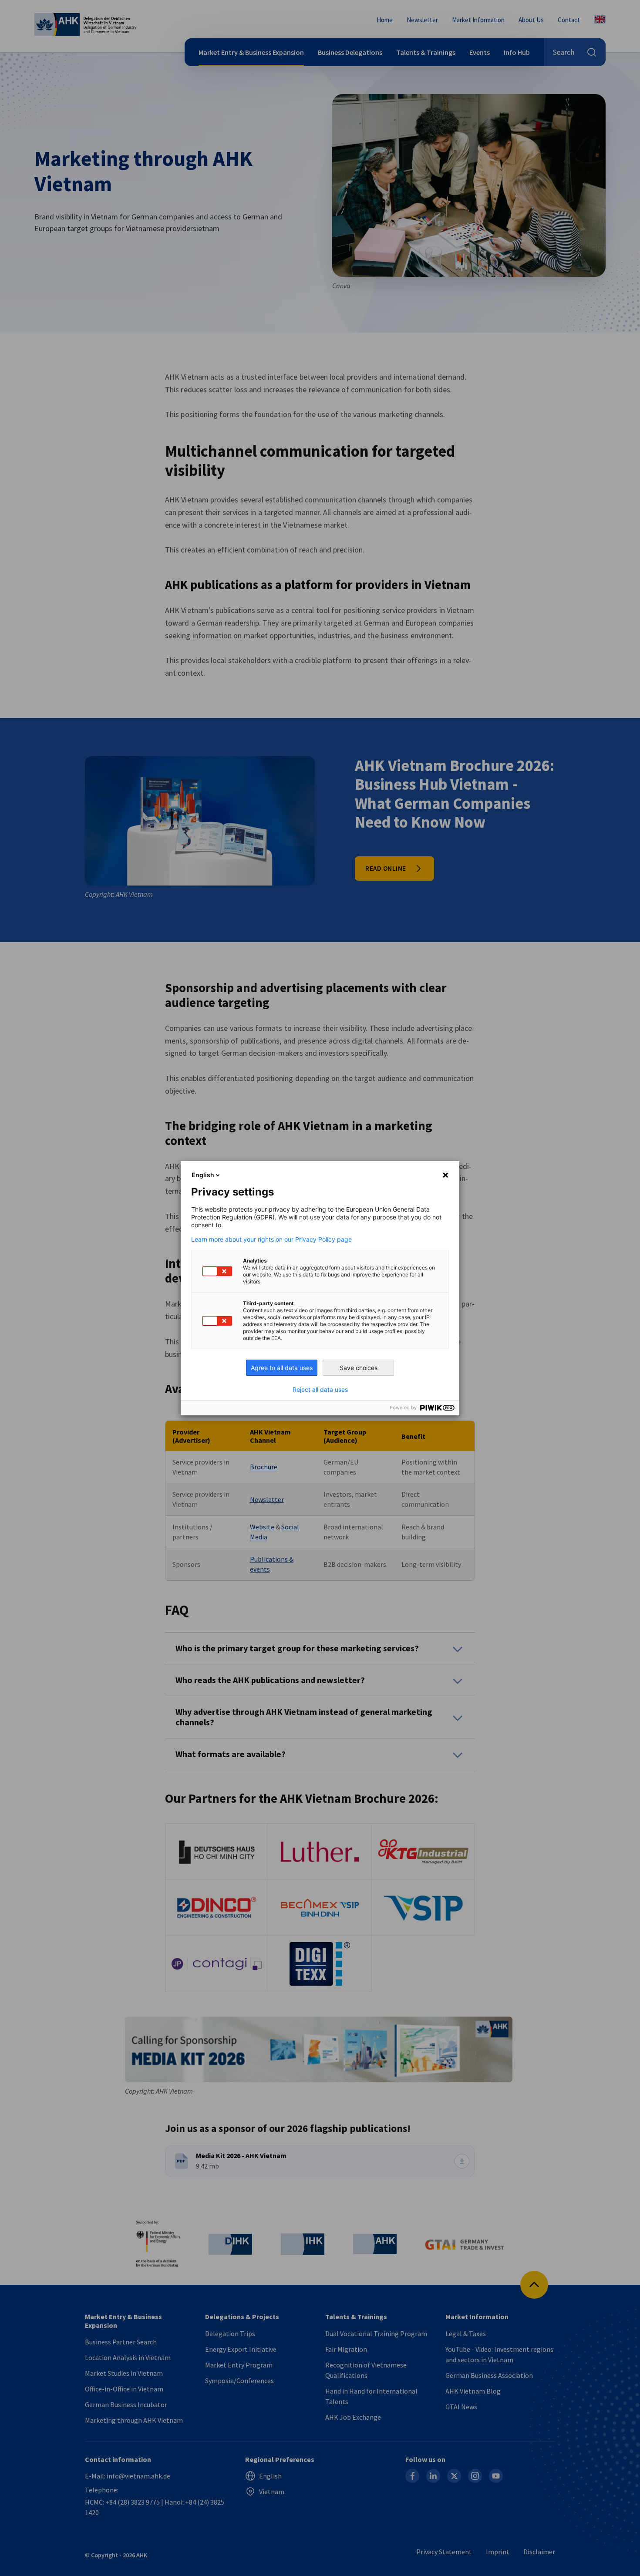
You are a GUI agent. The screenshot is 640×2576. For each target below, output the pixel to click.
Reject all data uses (320, 1390)
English (203, 1175)
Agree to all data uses (282, 1368)
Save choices (359, 1368)
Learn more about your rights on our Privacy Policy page (271, 1239)
